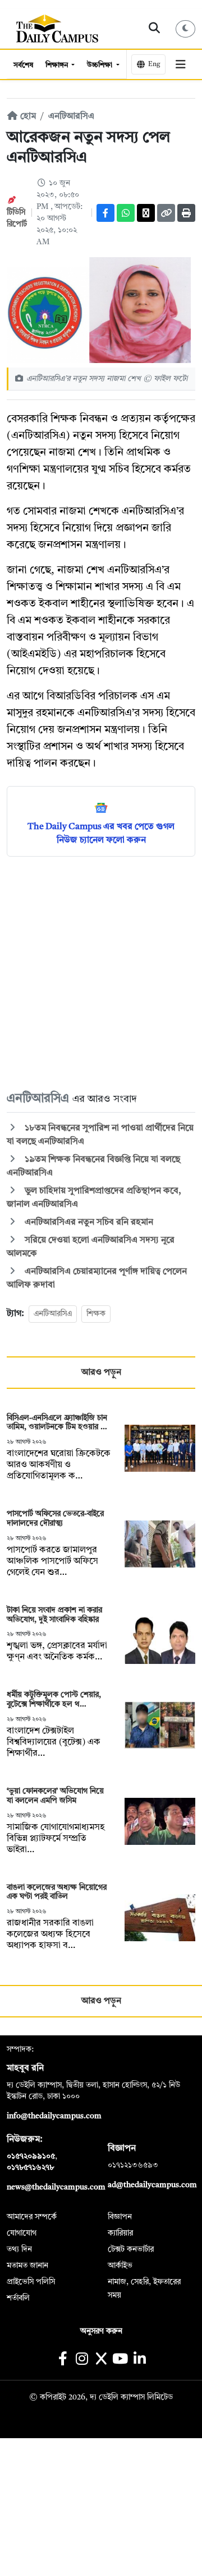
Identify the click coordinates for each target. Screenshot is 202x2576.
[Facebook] (105, 213)
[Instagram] (82, 2360)
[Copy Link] (166, 213)
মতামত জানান (27, 2266)
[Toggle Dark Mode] (186, 29)
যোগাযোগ (22, 2233)
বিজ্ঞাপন (120, 2217)
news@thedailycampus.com (56, 2187)
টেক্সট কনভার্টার (131, 2249)
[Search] (155, 29)
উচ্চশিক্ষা (100, 65)
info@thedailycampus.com (54, 2116)
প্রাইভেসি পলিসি (31, 2282)
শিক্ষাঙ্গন (58, 65)
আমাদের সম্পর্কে (32, 2217)
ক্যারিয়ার (120, 2233)
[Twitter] (146, 213)
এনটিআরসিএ (71, 117)
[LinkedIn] (139, 2360)
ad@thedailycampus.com (152, 2185)
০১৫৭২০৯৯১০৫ (31, 2156)
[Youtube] (120, 2360)
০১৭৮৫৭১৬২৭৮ (30, 2168)
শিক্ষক (96, 1314)
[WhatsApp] (126, 213)
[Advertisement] (101, 973)
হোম (27, 117)
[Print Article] (186, 213)
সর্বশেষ (23, 65)
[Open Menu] (180, 64)
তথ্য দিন (19, 2249)
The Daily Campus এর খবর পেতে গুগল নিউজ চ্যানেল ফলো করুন (101, 834)
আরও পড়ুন (101, 1373)
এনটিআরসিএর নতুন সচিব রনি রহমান (88, 1222)
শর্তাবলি (18, 2298)
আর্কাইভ (120, 2266)
